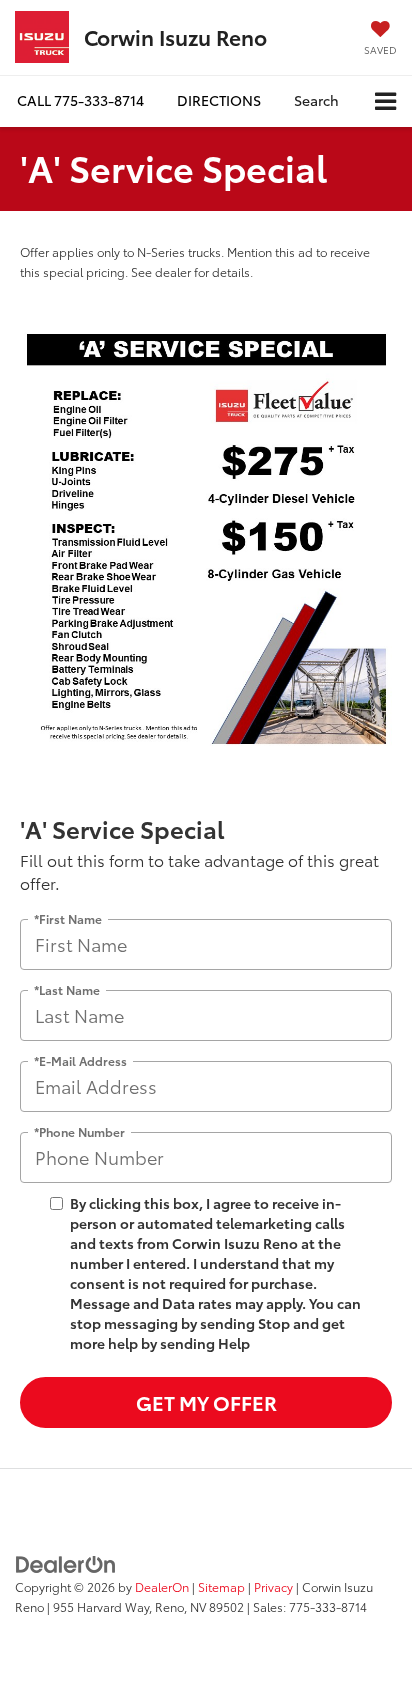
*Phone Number (79, 1131)
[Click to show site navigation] (385, 101)
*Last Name (67, 989)
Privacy (273, 1586)
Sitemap (221, 1586)
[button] (80, 100)
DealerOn (162, 1586)
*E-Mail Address (80, 1060)
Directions (219, 100)
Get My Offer (206, 1402)
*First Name (68, 918)
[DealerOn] (66, 1563)
